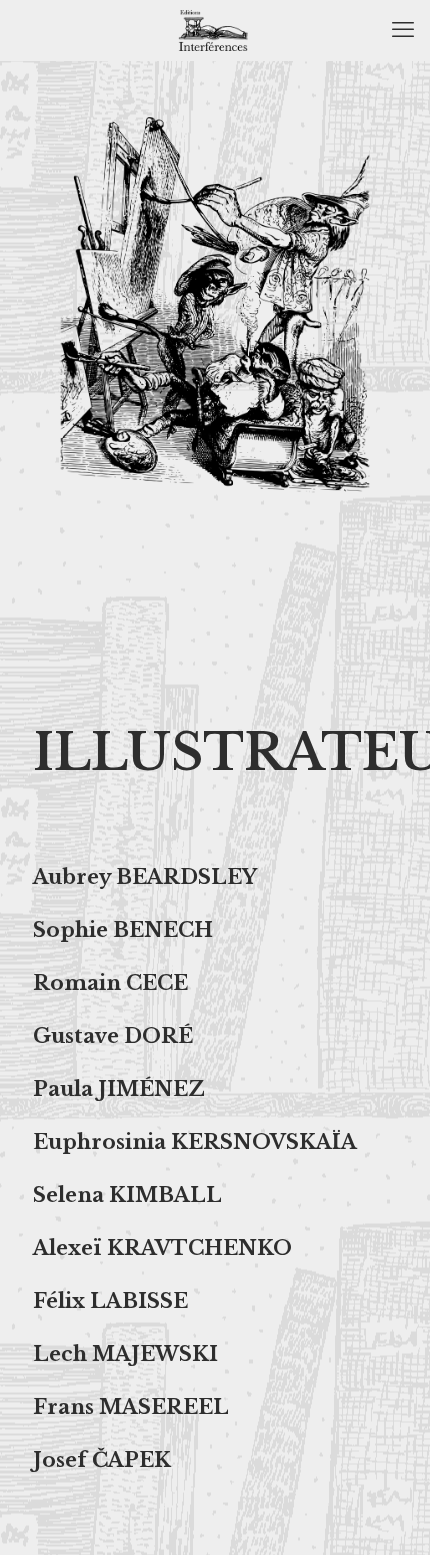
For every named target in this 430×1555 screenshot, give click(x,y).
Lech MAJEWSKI (125, 1354)
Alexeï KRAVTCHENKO (162, 1248)
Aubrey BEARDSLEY (145, 877)
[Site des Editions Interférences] (215, 30)
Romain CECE (110, 983)
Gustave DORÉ (113, 1036)
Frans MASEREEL (131, 1407)
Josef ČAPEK (102, 1460)
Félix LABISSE (110, 1301)
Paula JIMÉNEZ (119, 1089)
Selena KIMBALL (127, 1195)
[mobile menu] (403, 30)
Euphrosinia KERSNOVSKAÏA (195, 1142)
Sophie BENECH (123, 930)
